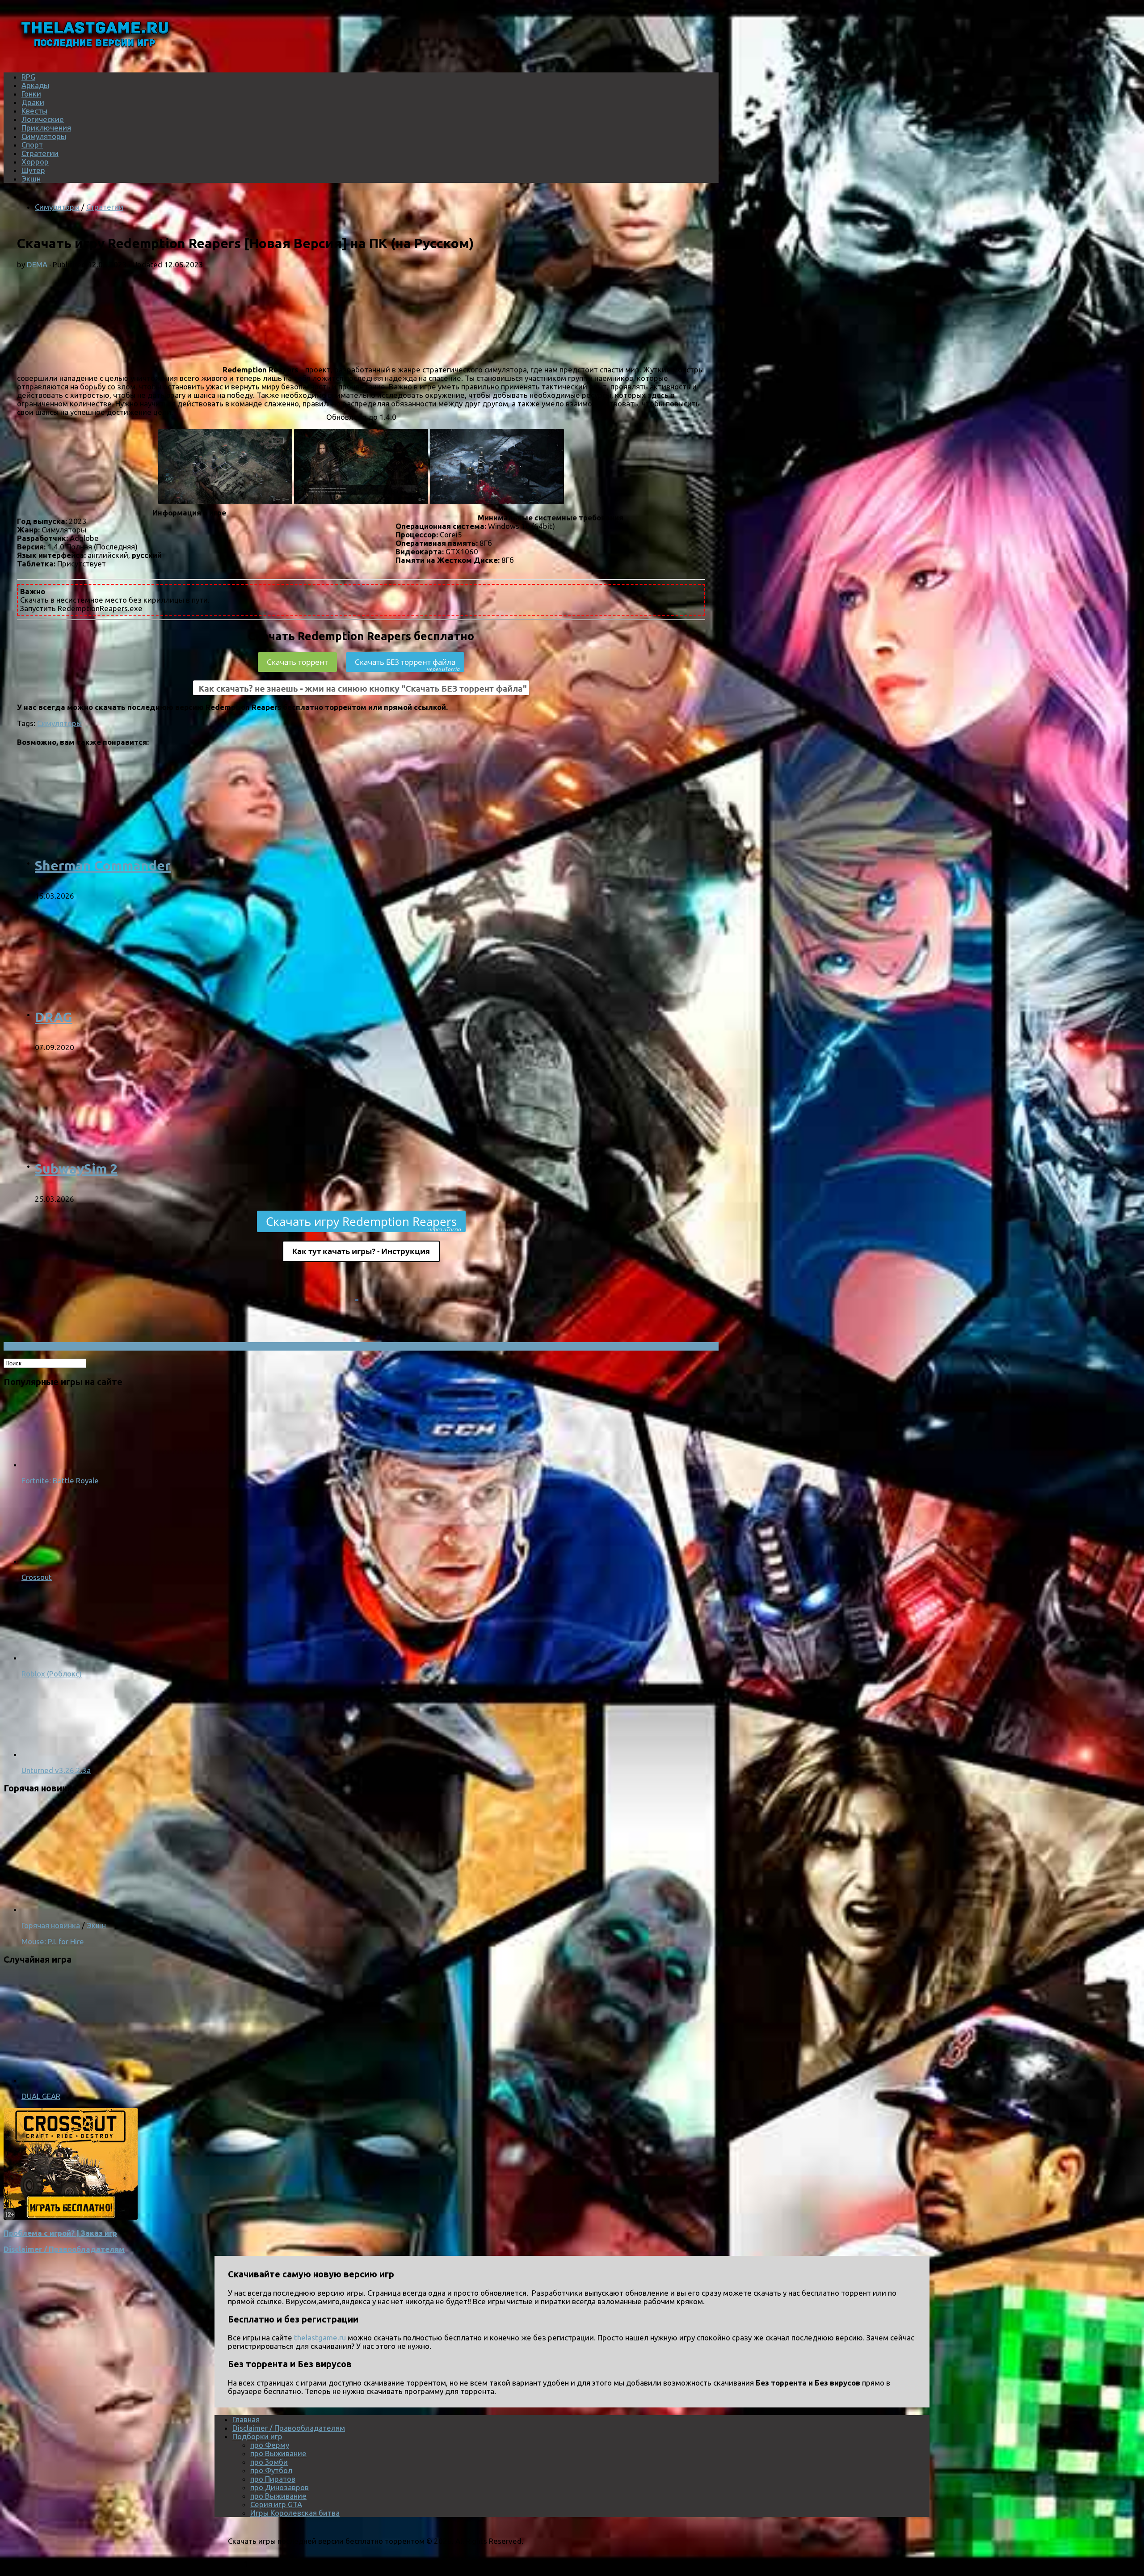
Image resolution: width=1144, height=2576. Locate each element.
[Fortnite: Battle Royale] (57, 1464)
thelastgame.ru (320, 2337)
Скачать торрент (297, 662)
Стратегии (40, 153)
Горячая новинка (51, 1925)
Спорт (32, 145)
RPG (28, 77)
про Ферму (270, 2445)
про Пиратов (273, 2479)
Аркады (35, 85)
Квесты (34, 111)
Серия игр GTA (276, 2504)
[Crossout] (57, 1561)
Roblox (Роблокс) (52, 1674)
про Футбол (271, 2470)
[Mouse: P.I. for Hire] (138, 1909)
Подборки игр (257, 2436)
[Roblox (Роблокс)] (57, 1658)
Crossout (37, 1577)
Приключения (46, 128)
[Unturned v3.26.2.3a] (57, 1754)
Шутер (33, 170)
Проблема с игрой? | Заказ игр (60, 2233)
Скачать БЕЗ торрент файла (407, 664)
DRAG (54, 1017)
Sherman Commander (103, 866)
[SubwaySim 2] (151, 1166)
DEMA (37, 264)
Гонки (31, 94)
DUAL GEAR (41, 2096)
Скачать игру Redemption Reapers (364, 1223)
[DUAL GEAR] (138, 2080)
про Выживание (278, 2453)
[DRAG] (151, 1014)
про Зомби (269, 2462)
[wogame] (71, 2217)
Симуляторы (44, 136)
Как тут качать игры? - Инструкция (361, 1251)
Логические (43, 119)
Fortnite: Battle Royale (60, 1480)
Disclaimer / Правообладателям (64, 2249)
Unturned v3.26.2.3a (56, 1770)
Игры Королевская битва (295, 2513)
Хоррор (35, 162)
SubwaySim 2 (76, 1169)
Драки (33, 102)
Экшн (31, 179)
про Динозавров (280, 2487)
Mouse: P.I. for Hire (53, 1941)
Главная (246, 2419)
